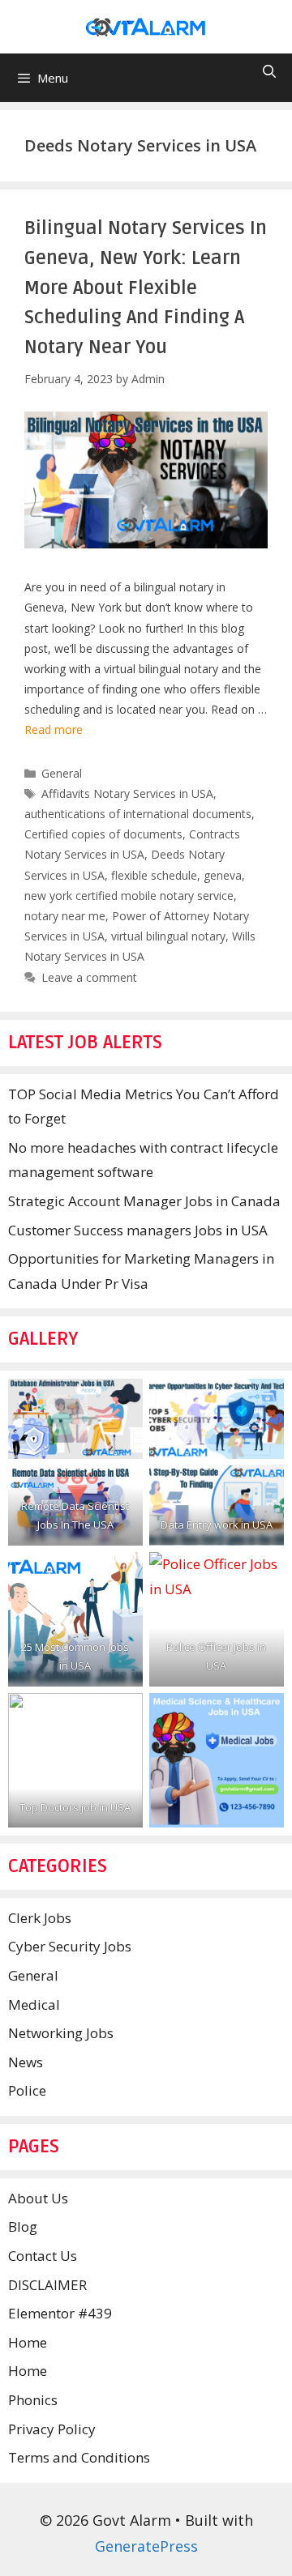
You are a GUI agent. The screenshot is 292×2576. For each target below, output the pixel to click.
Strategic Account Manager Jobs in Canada (144, 1201)
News (26, 2062)
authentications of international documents (138, 814)
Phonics (33, 2400)
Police (27, 2090)
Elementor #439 (60, 2313)
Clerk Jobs (40, 1918)
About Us (38, 2198)
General (62, 773)
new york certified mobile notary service (129, 896)
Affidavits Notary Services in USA (127, 793)
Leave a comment (89, 977)
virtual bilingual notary (168, 936)
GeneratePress (146, 2546)
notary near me (65, 916)
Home (28, 2342)
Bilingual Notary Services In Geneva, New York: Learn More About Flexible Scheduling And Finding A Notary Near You (146, 288)
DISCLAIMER (47, 2285)
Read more (54, 729)
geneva (223, 875)
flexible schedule (154, 875)
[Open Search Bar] (269, 72)
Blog (23, 2226)
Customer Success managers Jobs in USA (138, 1230)
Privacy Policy (52, 2429)
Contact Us (43, 2256)
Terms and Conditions (79, 2457)
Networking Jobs (61, 2033)
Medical (34, 2005)
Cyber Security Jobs (70, 1946)
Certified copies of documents (103, 834)
